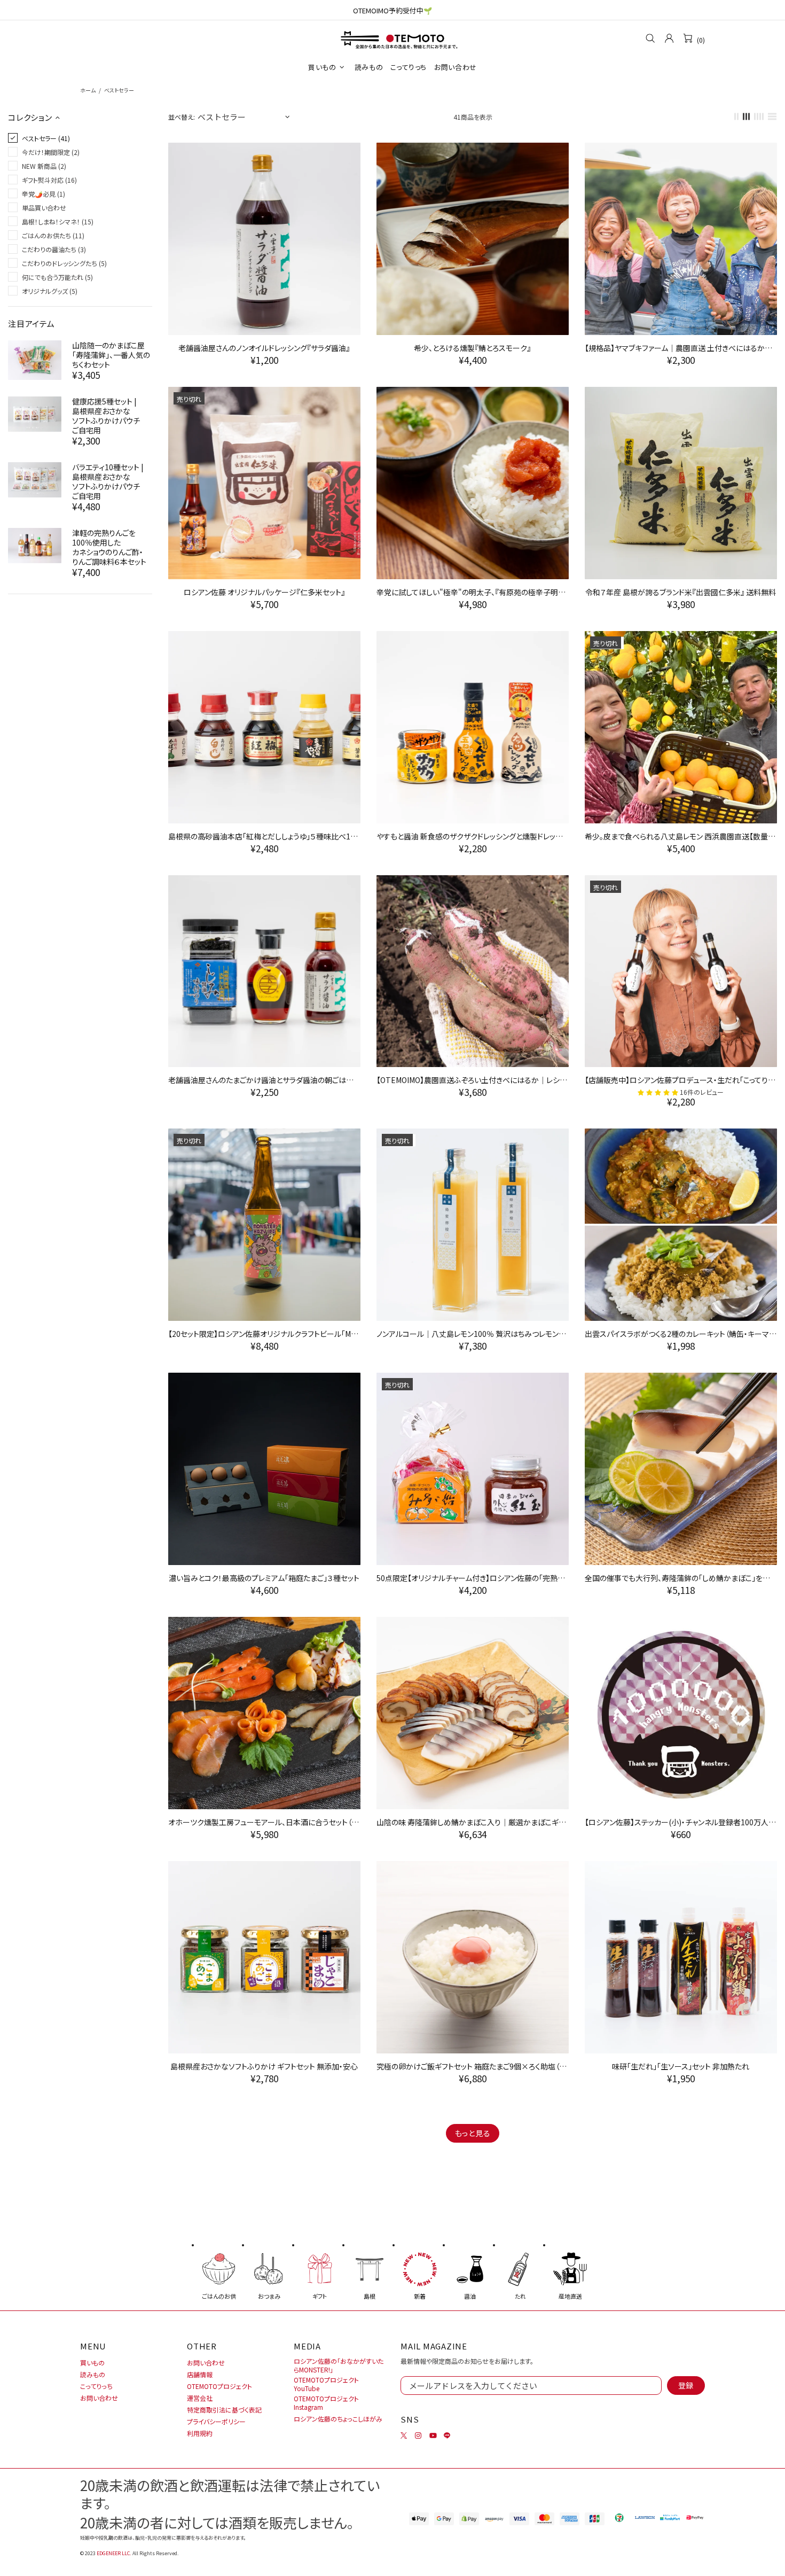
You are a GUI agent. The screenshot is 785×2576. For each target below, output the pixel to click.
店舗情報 (200, 2375)
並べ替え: (182, 117)
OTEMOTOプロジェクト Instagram (326, 2403)
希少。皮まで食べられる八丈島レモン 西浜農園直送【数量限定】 (681, 836)
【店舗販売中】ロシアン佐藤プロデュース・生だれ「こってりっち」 (681, 1080)
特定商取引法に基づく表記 (224, 2410)
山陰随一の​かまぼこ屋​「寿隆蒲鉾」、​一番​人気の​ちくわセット (111, 355)
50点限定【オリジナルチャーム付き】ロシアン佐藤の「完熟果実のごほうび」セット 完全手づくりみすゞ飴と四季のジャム (473, 1578)
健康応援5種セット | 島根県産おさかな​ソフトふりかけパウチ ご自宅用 (106, 416)
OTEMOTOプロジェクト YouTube (326, 2384)
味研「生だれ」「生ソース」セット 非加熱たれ (681, 2066)
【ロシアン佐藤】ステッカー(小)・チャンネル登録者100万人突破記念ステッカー (681, 1822)
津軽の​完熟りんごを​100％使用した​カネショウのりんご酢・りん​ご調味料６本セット (109, 547)
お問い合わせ (99, 2398)
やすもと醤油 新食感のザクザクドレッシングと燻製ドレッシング (473, 836)
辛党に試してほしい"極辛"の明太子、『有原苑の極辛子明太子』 (473, 592)
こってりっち (96, 2386)
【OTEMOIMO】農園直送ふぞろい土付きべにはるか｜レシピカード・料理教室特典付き (473, 1080)
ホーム (88, 90)
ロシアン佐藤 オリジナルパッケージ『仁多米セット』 (264, 592)
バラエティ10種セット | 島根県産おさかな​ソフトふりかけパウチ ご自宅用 (108, 481)
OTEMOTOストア (392, 38)
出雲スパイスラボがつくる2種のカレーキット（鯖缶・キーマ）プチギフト (681, 1334)
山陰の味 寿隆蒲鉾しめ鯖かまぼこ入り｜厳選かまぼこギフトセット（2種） (473, 1822)
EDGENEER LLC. (114, 2553)
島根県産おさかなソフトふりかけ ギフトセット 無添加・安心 (264, 2066)
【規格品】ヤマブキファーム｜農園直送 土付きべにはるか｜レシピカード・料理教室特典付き (681, 348)
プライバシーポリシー (216, 2422)
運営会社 (200, 2398)
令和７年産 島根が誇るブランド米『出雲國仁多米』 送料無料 (681, 592)
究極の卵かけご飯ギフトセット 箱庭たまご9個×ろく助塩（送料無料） (473, 2066)
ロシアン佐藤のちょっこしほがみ (338, 2419)
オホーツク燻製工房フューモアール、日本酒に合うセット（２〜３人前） (264, 1822)
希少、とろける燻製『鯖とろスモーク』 (472, 348)
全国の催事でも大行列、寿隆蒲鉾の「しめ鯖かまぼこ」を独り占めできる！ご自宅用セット (681, 1578)
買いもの (92, 2363)
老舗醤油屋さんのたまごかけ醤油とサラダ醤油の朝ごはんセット (264, 1080)
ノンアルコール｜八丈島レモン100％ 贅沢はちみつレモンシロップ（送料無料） (473, 1334)
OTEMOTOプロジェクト (219, 2386)
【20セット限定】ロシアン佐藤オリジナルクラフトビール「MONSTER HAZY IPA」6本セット (264, 1334)
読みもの (93, 2375)
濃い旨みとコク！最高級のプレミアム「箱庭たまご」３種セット (264, 1578)
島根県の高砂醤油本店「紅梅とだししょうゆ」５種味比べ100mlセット (264, 836)
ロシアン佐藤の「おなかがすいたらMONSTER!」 (339, 2365)
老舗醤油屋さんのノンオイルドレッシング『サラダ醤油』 (264, 348)
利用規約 (200, 2433)
